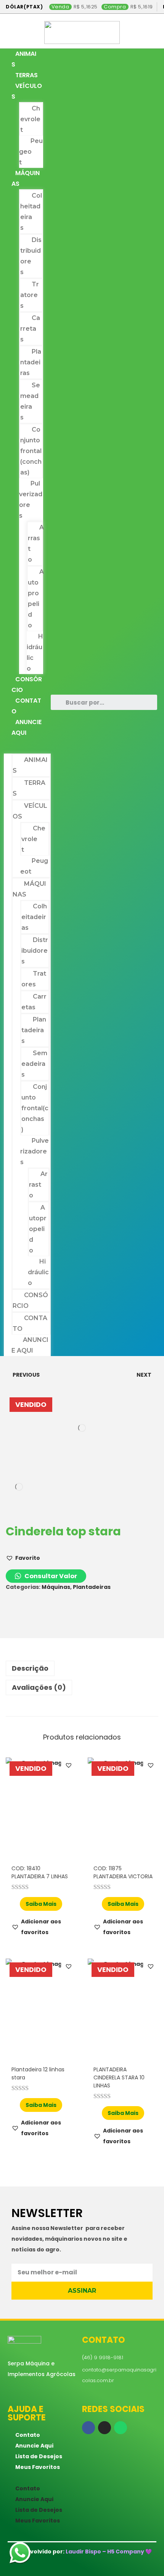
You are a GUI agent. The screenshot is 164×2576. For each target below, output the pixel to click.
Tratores (30, 295)
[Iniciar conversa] (20, 2554)
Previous (26, 1375)
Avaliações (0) (39, 1687)
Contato (26, 706)
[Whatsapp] (121, 2428)
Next (144, 1375)
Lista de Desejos (39, 2456)
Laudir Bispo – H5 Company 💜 (109, 2552)
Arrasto (36, 543)
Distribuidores (31, 256)
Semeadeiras (30, 401)
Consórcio (27, 685)
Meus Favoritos (38, 2467)
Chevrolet (30, 119)
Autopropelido (36, 599)
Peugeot (31, 152)
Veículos (27, 91)
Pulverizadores (31, 499)
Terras (27, 75)
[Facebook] (88, 2428)
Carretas (30, 329)
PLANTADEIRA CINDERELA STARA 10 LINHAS (119, 2077)
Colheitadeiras (31, 212)
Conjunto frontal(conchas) (31, 451)
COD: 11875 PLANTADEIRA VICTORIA (123, 1872)
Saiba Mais (41, 1904)
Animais (24, 59)
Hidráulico (35, 652)
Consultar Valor (50, 1576)
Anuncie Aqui (27, 727)
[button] (27, 746)
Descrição (30, 1668)
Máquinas (26, 178)
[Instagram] (105, 2428)
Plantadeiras (31, 362)
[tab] (82, 1668)
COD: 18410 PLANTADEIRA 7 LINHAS (40, 1872)
